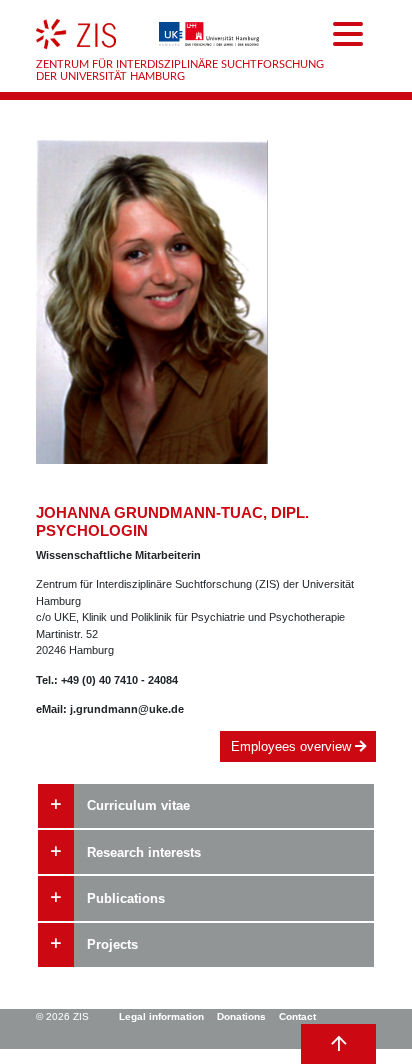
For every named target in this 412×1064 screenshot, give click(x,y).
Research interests (144, 852)
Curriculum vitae (138, 805)
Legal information (161, 1016)
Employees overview (293, 746)
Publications (126, 898)
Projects (112, 944)
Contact (297, 1016)
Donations (241, 1016)
